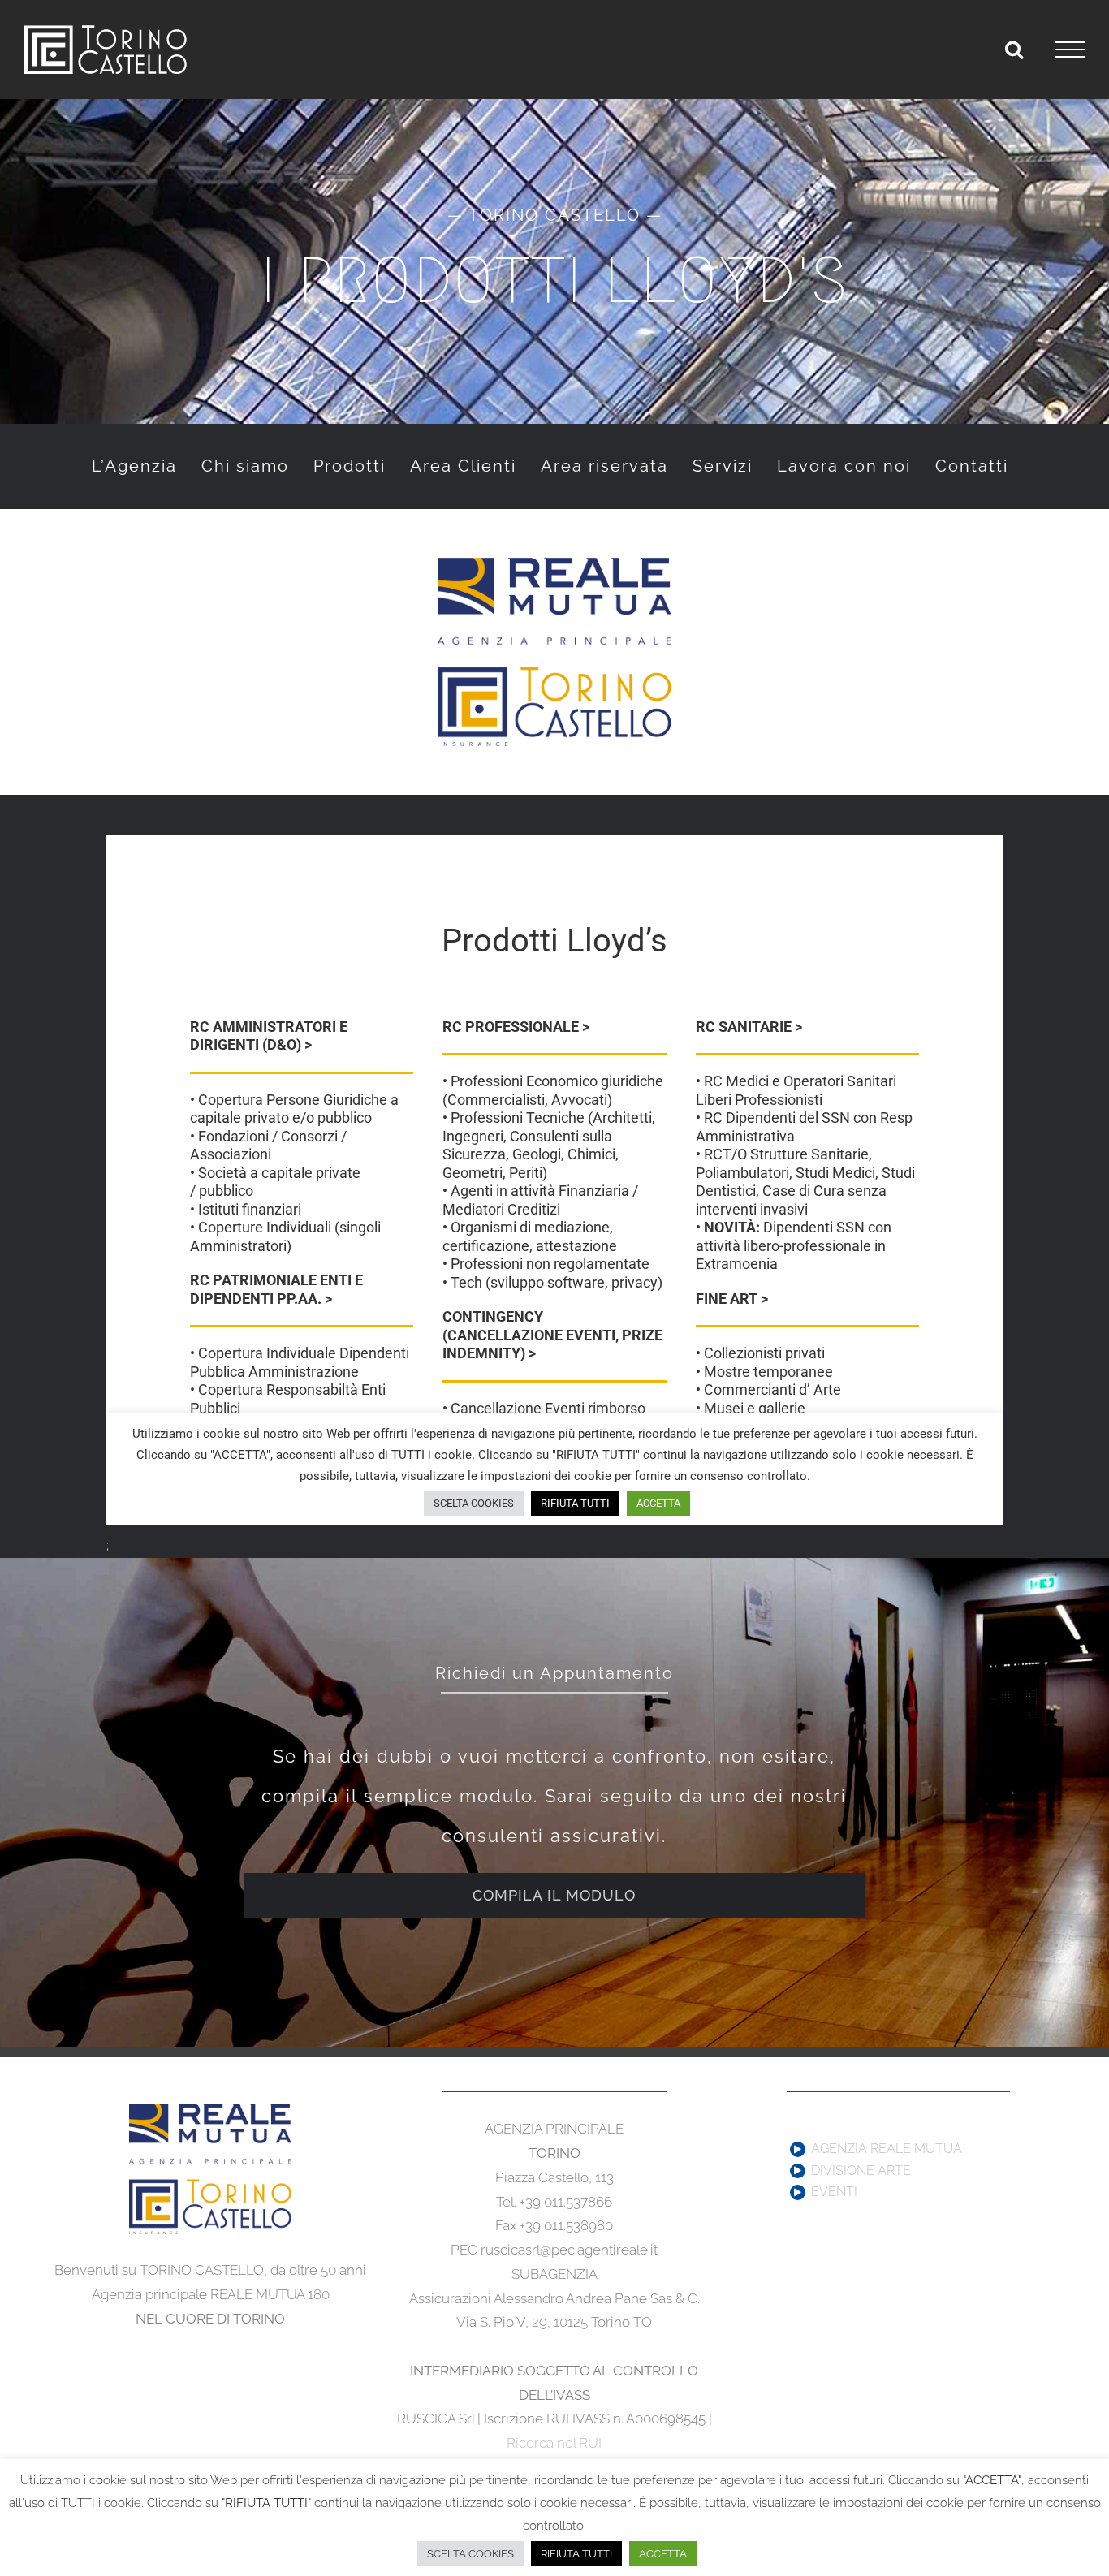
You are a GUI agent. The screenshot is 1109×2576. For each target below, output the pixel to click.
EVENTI (834, 2192)
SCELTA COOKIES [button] (470, 2554)
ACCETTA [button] (663, 2554)
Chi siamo (245, 466)
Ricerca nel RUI (554, 2443)
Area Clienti (463, 466)
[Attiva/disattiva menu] (1070, 50)
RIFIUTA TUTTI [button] (576, 2554)
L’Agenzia (134, 466)
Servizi (723, 466)
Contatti (972, 466)
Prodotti (350, 466)
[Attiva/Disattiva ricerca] (1014, 49)
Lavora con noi (844, 466)
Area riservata (604, 466)
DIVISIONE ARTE (861, 2171)
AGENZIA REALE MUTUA (887, 2149)
